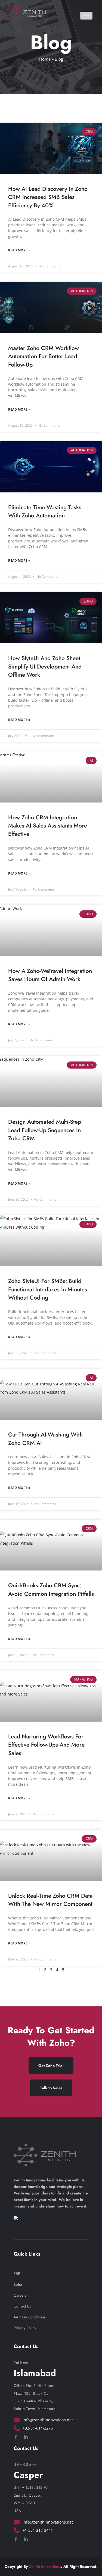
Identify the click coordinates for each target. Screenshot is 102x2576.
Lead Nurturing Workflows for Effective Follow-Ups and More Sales (46, 1745)
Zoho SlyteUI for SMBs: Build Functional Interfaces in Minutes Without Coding (48, 1289)
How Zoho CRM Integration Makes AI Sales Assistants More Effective (48, 826)
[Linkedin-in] (26, 2437)
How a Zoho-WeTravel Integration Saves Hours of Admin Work (50, 975)
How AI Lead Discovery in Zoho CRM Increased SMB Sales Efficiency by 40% (48, 197)
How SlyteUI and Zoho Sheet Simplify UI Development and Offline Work (45, 666)
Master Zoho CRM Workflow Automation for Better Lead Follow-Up (44, 356)
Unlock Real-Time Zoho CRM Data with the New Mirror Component (50, 1900)
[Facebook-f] (16, 2437)
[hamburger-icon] (86, 16)
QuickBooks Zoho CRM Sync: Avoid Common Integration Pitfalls (51, 1590)
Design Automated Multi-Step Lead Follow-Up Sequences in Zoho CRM (45, 1130)
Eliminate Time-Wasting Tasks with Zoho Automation (45, 512)
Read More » (19, 250)
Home (45, 59)
